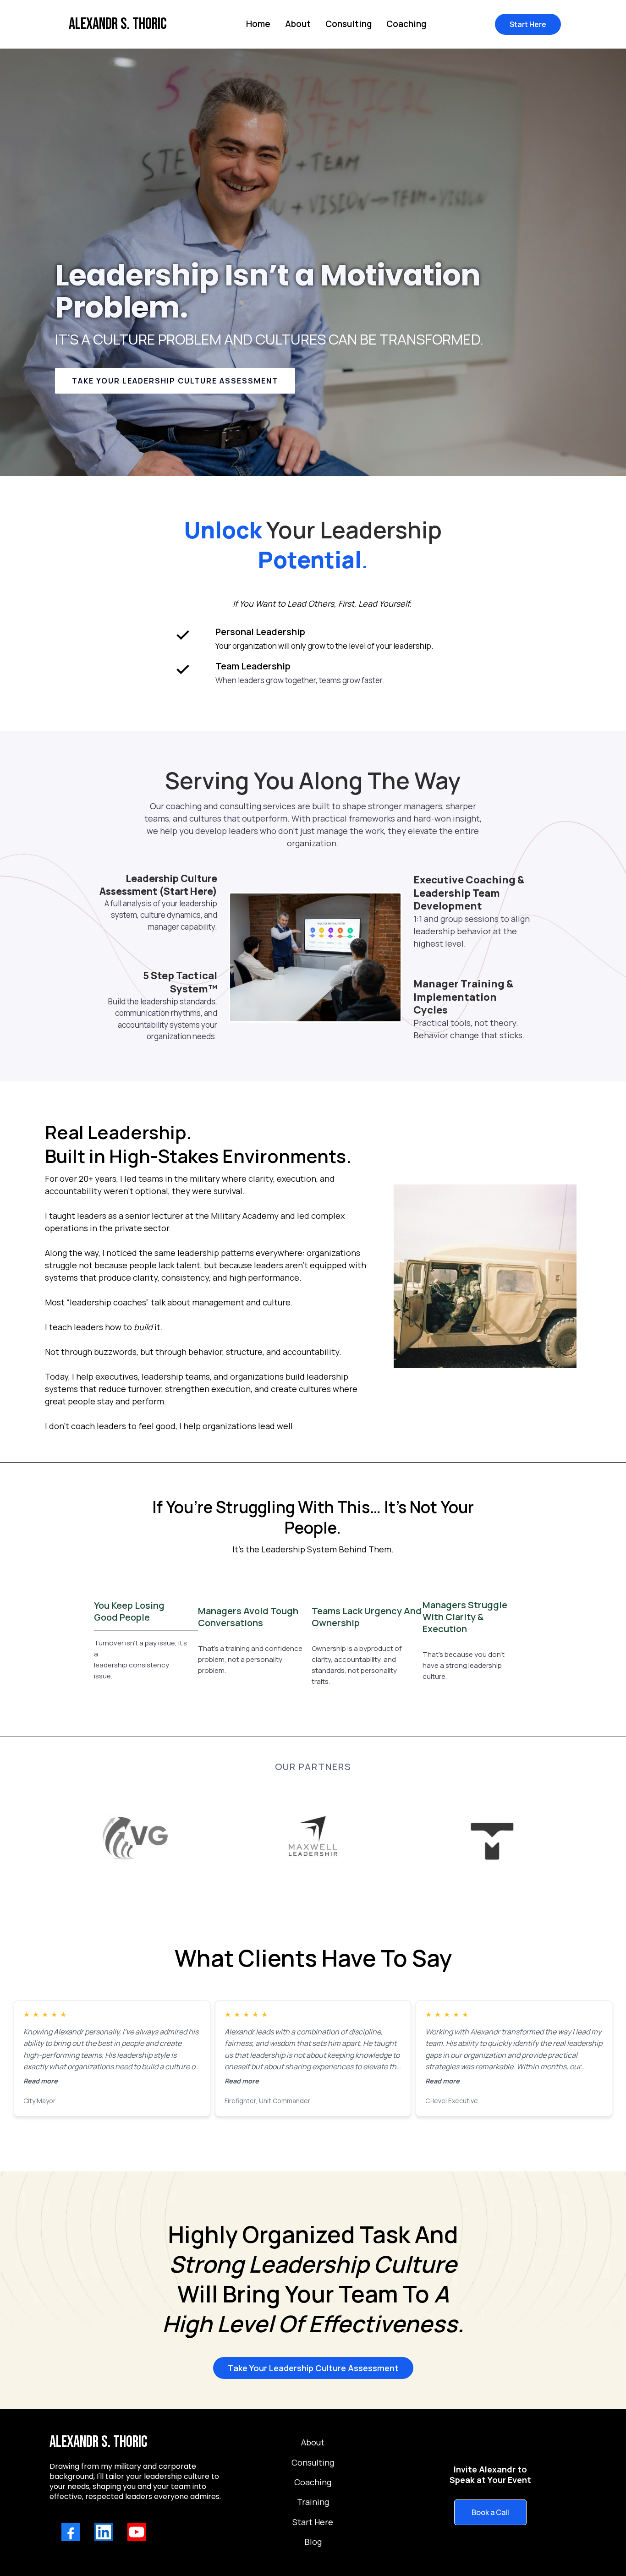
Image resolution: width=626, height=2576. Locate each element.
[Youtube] (137, 2532)
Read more (41, 2081)
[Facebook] (71, 2532)
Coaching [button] (406, 24)
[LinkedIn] (104, 2532)
